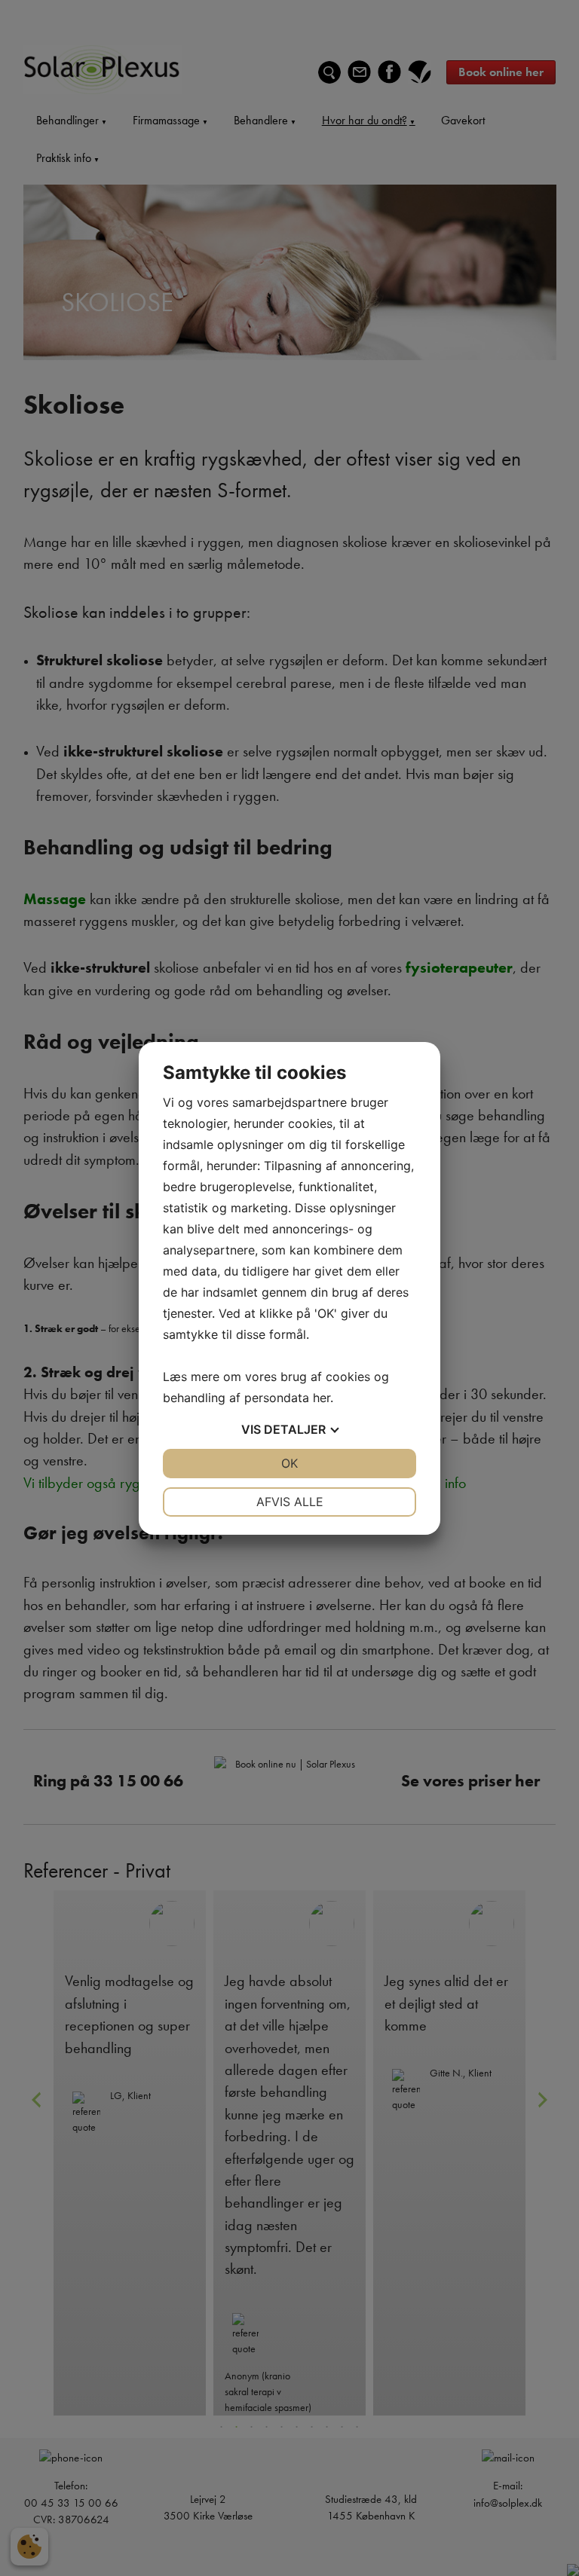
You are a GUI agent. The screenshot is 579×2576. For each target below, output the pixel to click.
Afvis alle (290, 1502)
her (322, 1398)
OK (289, 1463)
